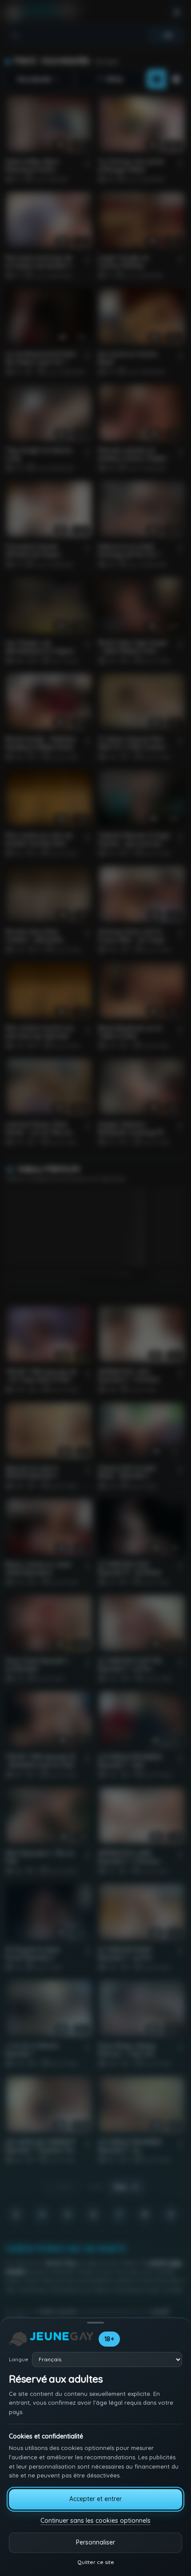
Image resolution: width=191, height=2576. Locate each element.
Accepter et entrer (95, 2499)
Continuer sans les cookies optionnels (95, 2521)
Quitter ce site (96, 2562)
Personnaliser (95, 2542)
